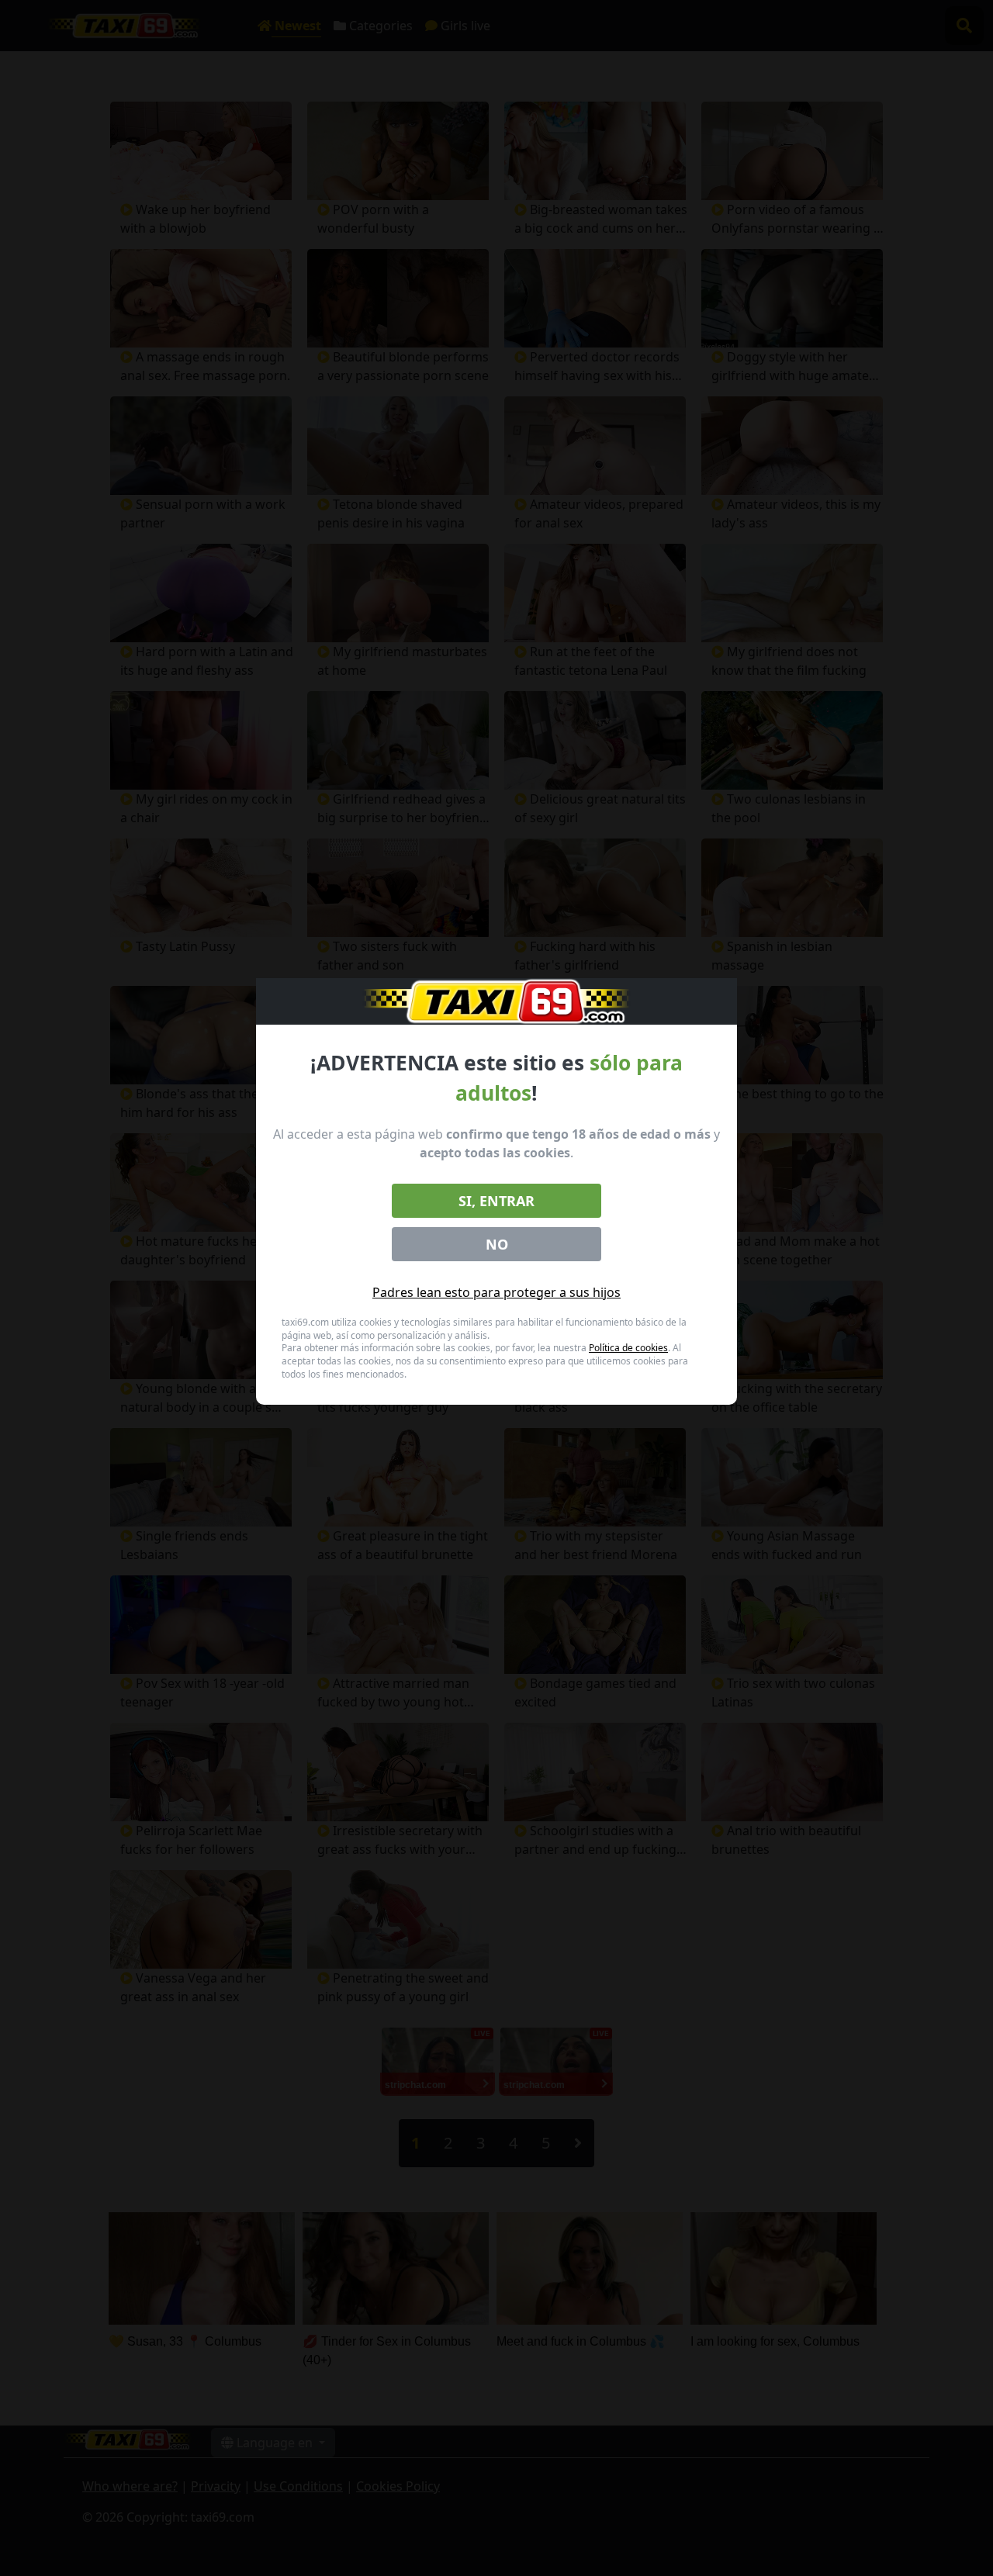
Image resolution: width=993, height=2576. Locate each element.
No (497, 1244)
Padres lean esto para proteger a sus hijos (496, 1292)
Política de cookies (628, 1348)
